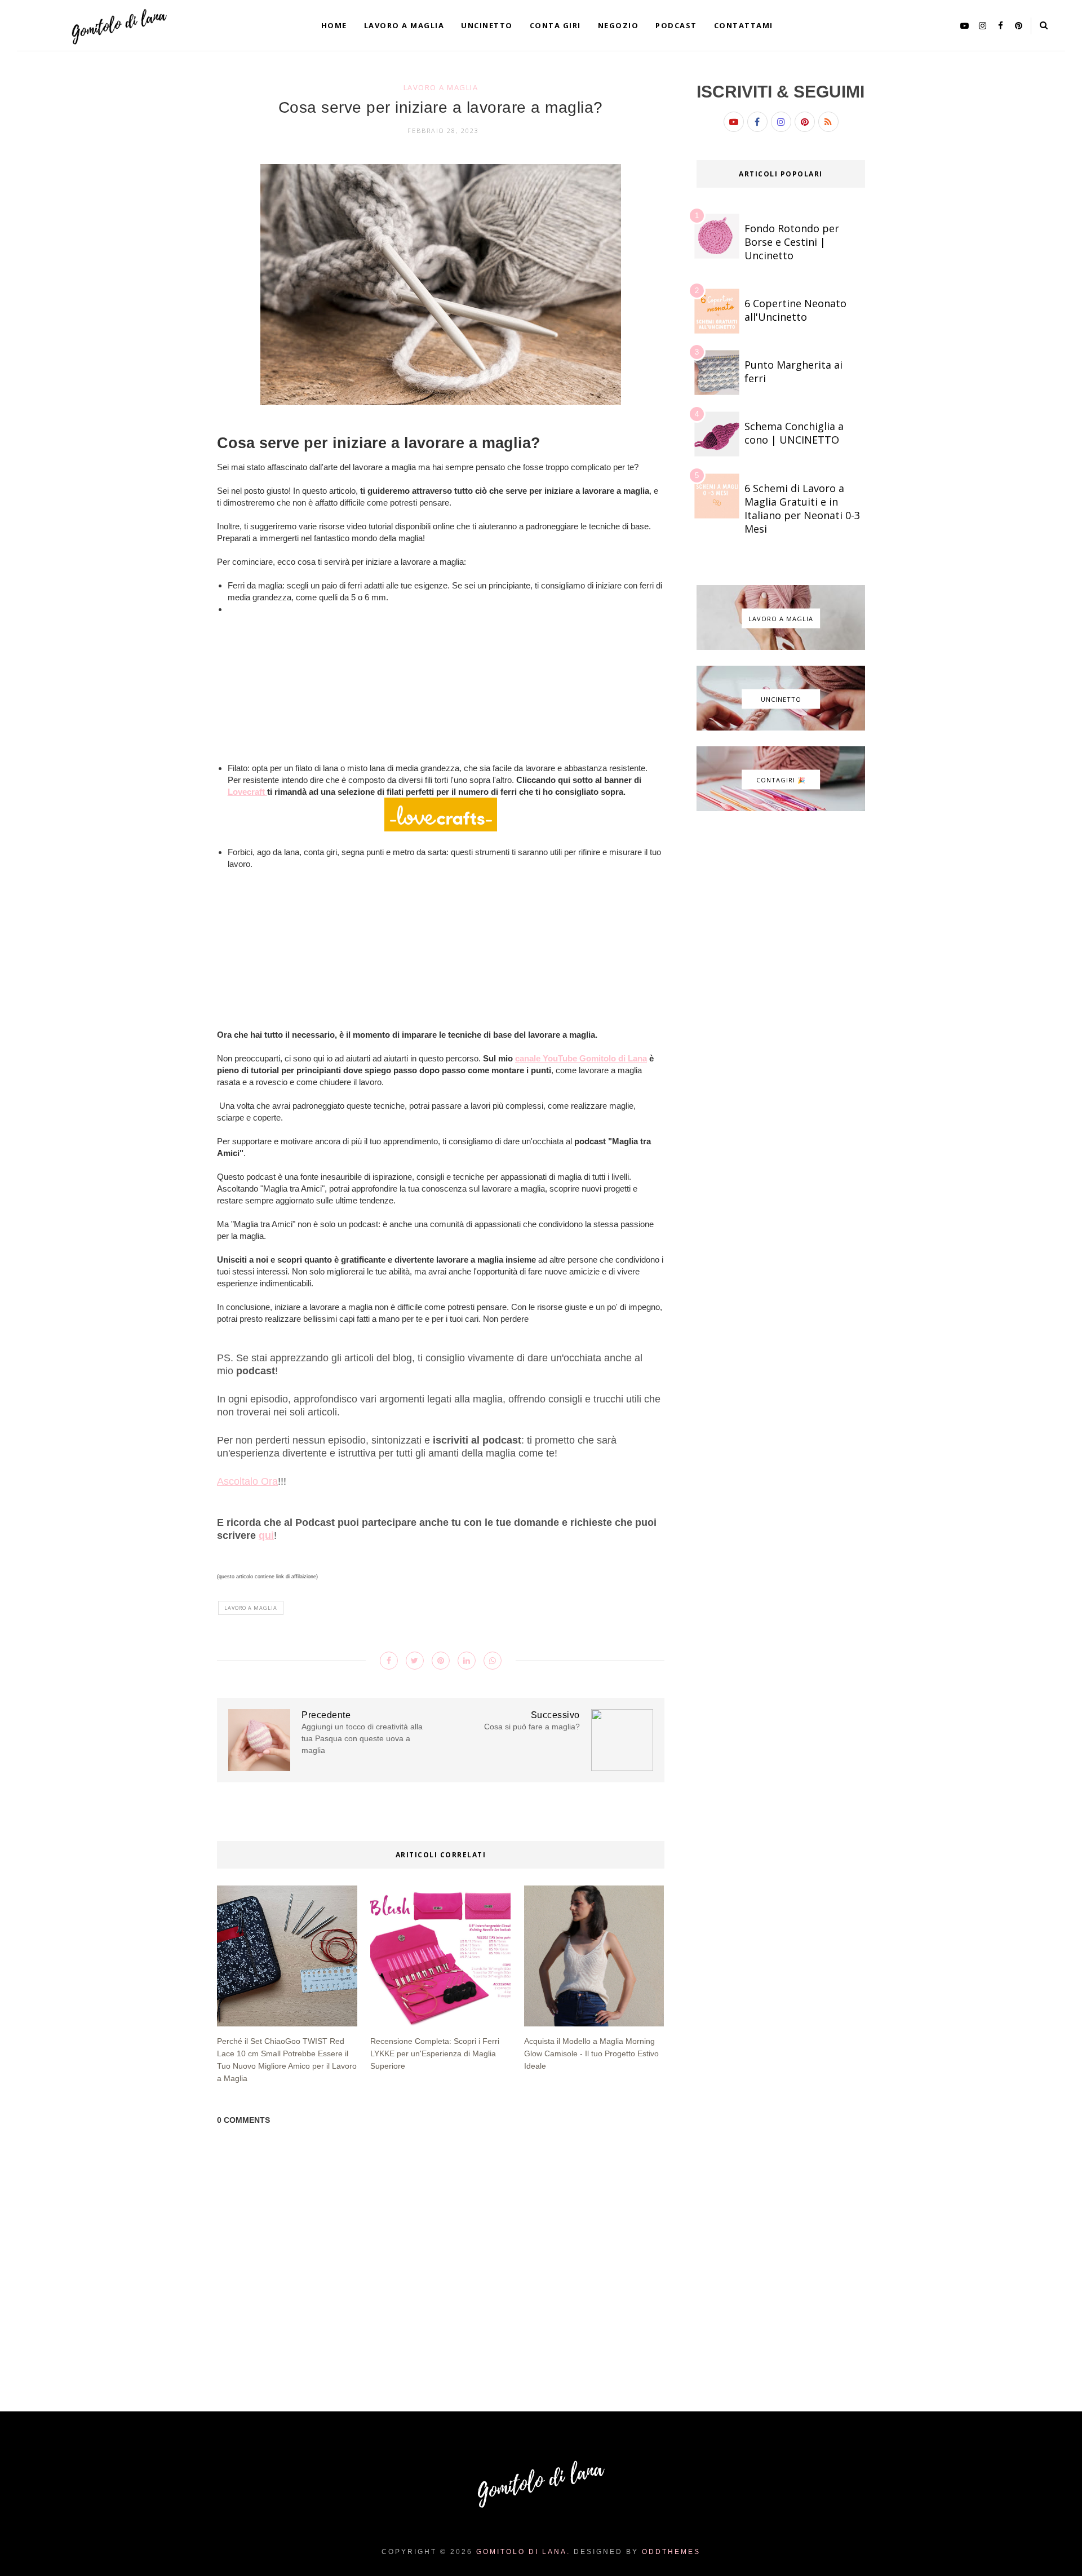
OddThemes (671, 2552)
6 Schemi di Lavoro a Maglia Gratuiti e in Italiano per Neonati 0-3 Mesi (802, 508)
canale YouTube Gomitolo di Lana (581, 1058)
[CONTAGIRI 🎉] (781, 808)
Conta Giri (555, 25)
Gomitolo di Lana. (523, 2552)
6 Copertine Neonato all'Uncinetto (795, 310)
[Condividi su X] (415, 1661)
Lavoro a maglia (404, 25)
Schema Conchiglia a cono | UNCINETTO (794, 433)
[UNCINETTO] (781, 728)
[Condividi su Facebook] (389, 1661)
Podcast (676, 25)
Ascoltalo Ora (247, 1481)
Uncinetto (487, 25)
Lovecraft (247, 792)
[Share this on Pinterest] (441, 1661)
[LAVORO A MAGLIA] (781, 647)
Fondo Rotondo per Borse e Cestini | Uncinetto (792, 242)
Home (334, 25)
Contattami (744, 25)
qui (266, 1535)
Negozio (618, 25)
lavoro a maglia (441, 87)
